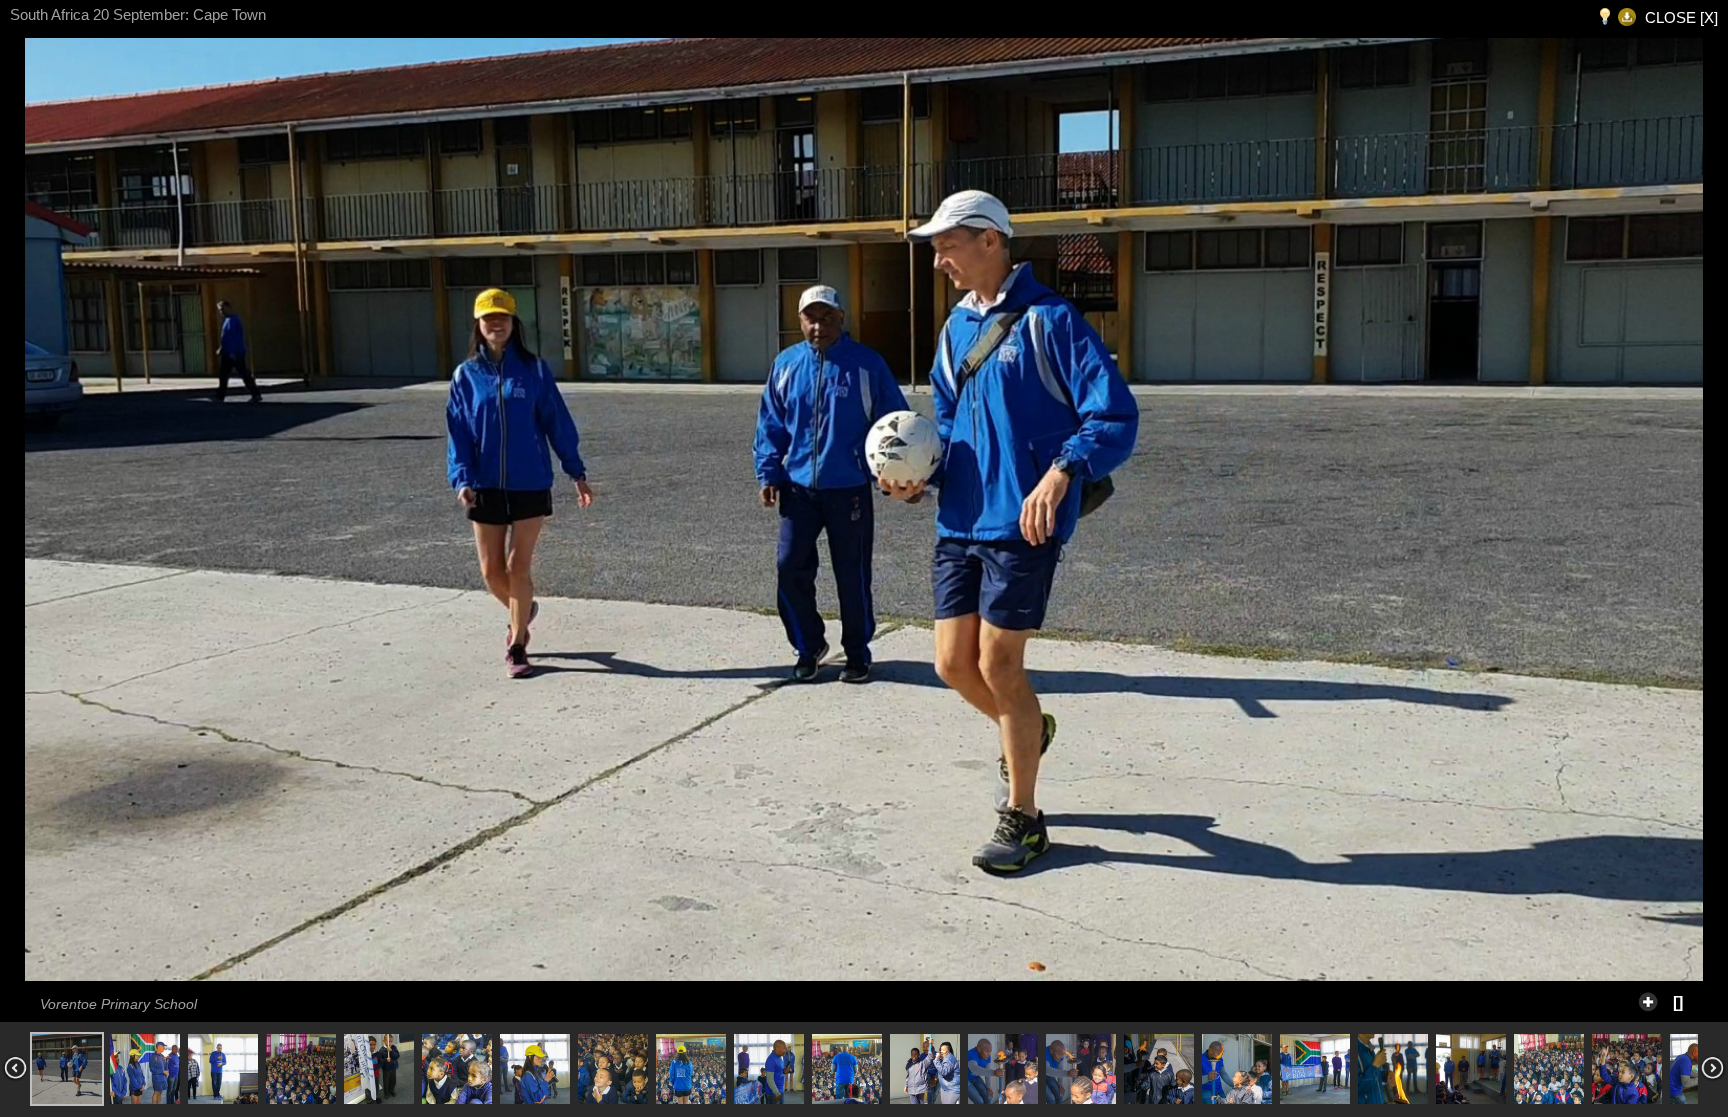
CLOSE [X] (1681, 17)
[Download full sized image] (1627, 17)
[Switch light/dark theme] (1605, 17)
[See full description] (1648, 999)
